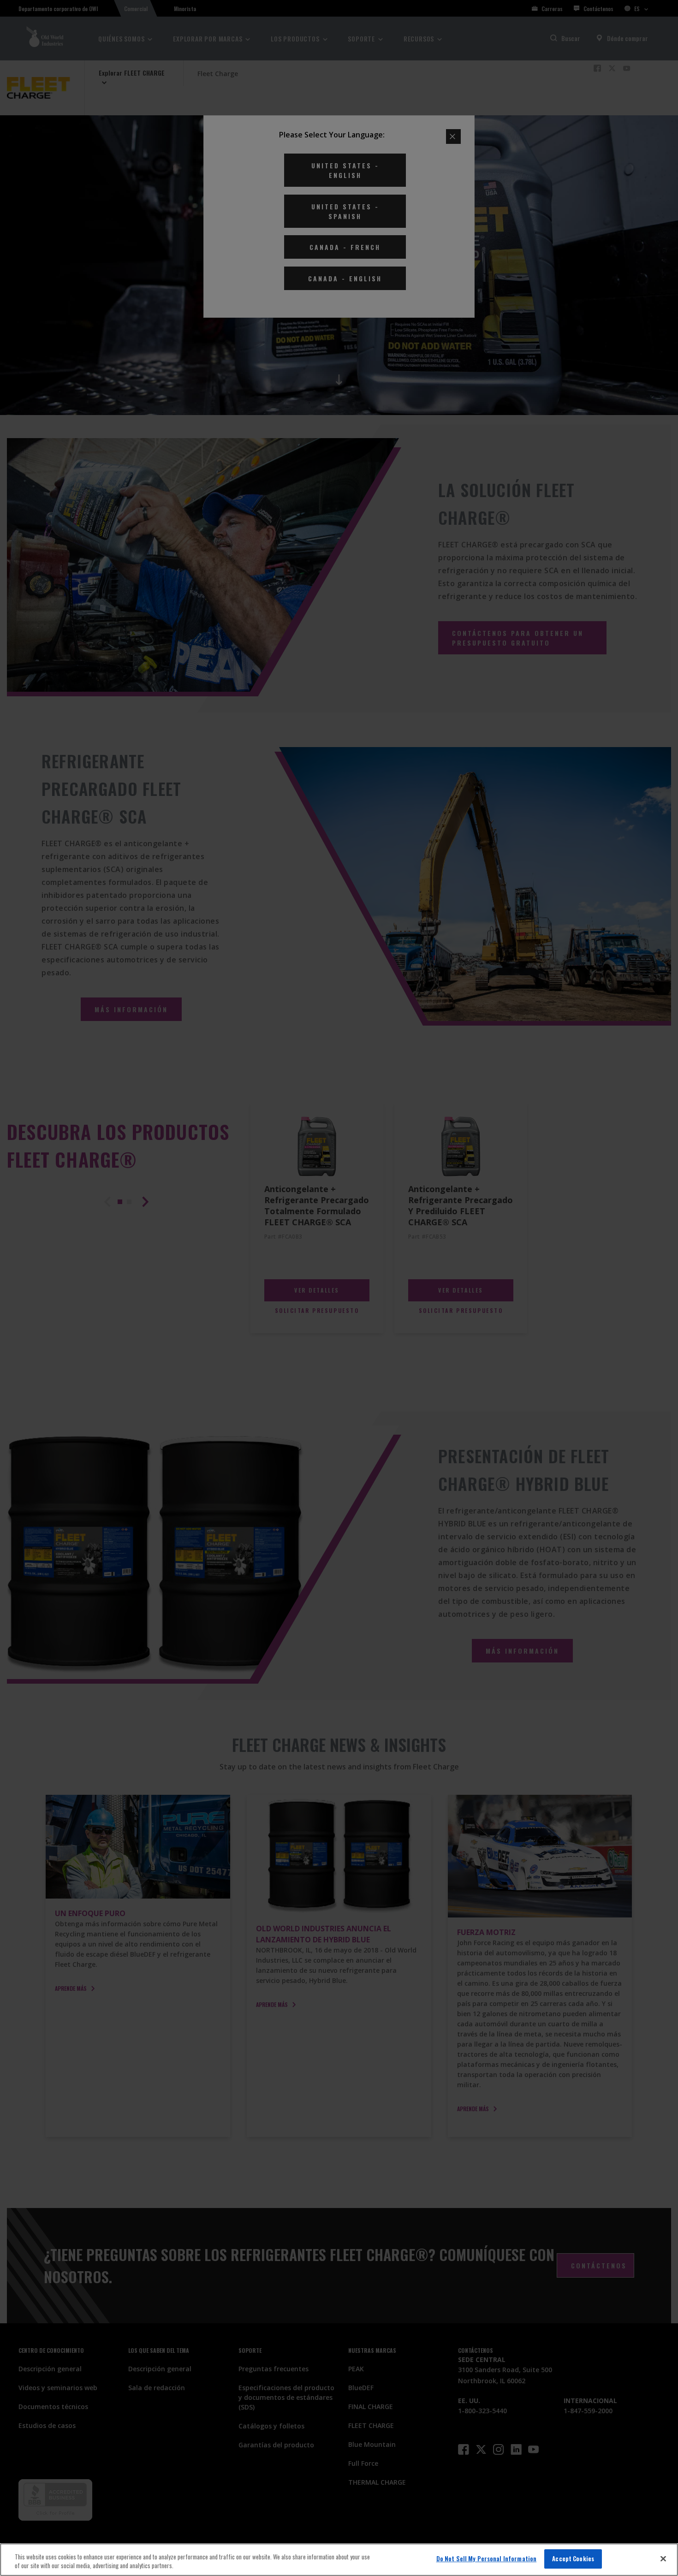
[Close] (663, 2558)
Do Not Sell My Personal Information (487, 2558)
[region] (339, 2560)
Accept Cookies (573, 2558)
